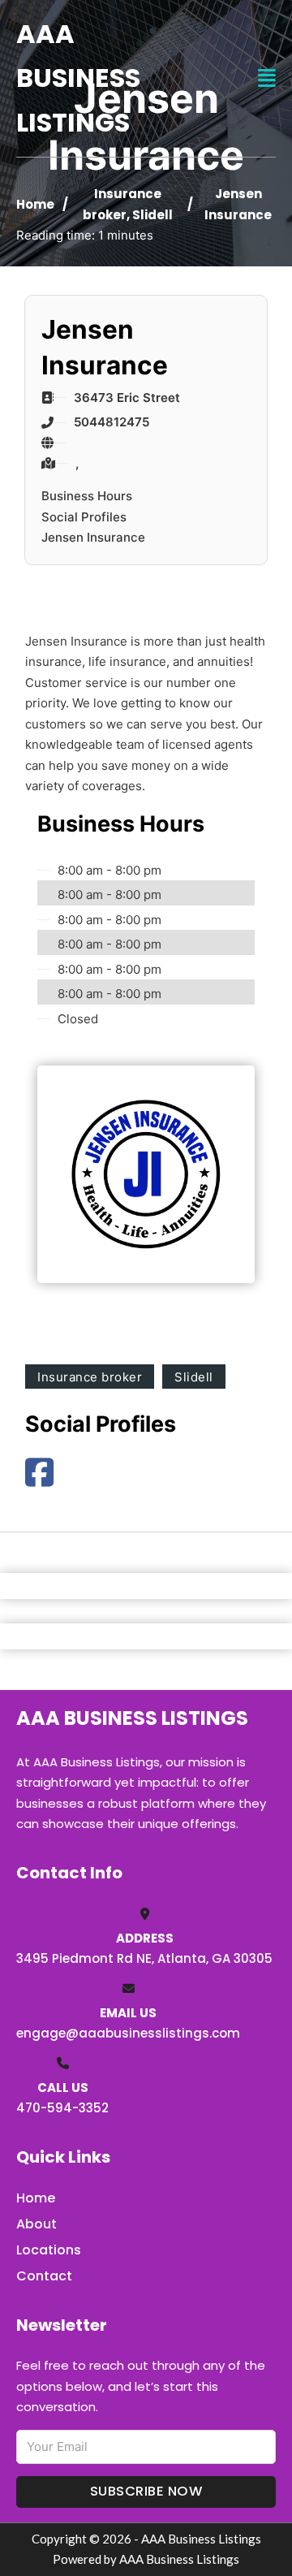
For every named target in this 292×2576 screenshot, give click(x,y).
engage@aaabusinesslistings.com (128, 2033)
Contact (44, 2276)
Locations (49, 2250)
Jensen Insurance (93, 537)
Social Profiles (84, 517)
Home (35, 204)
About (36, 2224)
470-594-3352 (62, 2108)
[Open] (267, 78)
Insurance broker (90, 1377)
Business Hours (87, 496)
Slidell (152, 215)
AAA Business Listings (78, 78)
